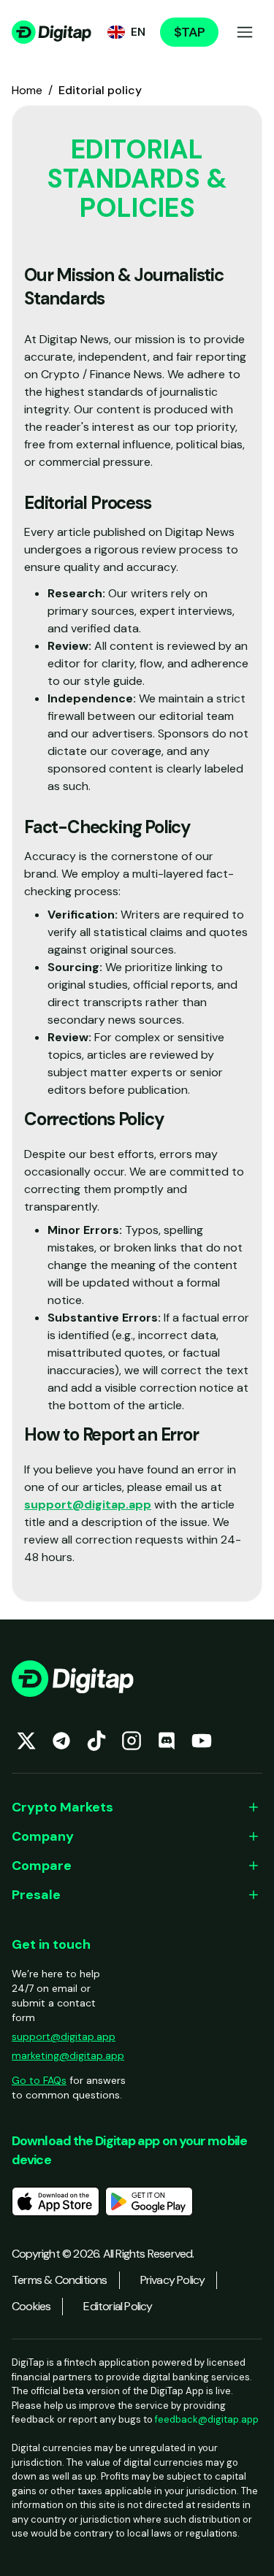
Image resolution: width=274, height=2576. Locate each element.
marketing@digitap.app (68, 2055)
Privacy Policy (173, 2280)
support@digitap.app (88, 1504)
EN (138, 32)
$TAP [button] (189, 32)
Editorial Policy (118, 2306)
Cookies (31, 2306)
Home (27, 90)
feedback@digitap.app (207, 2419)
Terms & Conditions (60, 2280)
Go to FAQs (39, 2080)
